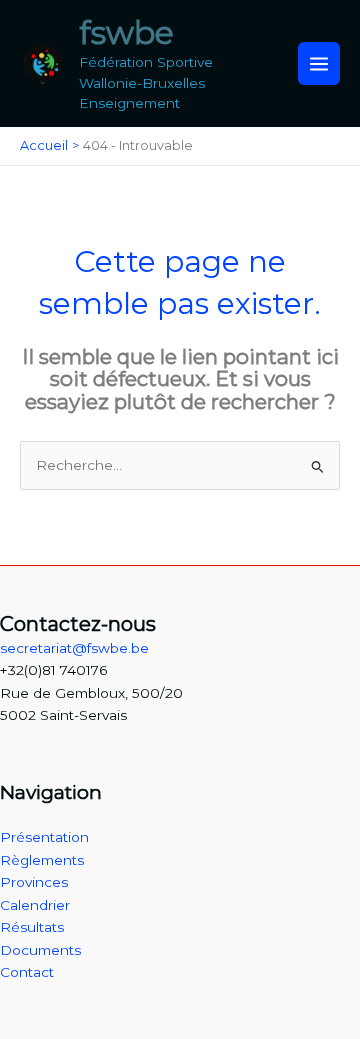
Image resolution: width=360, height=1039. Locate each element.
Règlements (42, 860)
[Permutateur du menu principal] (319, 63)
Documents (40, 950)
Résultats (32, 927)
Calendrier (35, 905)
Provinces (34, 882)
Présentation (44, 837)
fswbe (126, 32)
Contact (27, 972)
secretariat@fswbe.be (74, 648)
